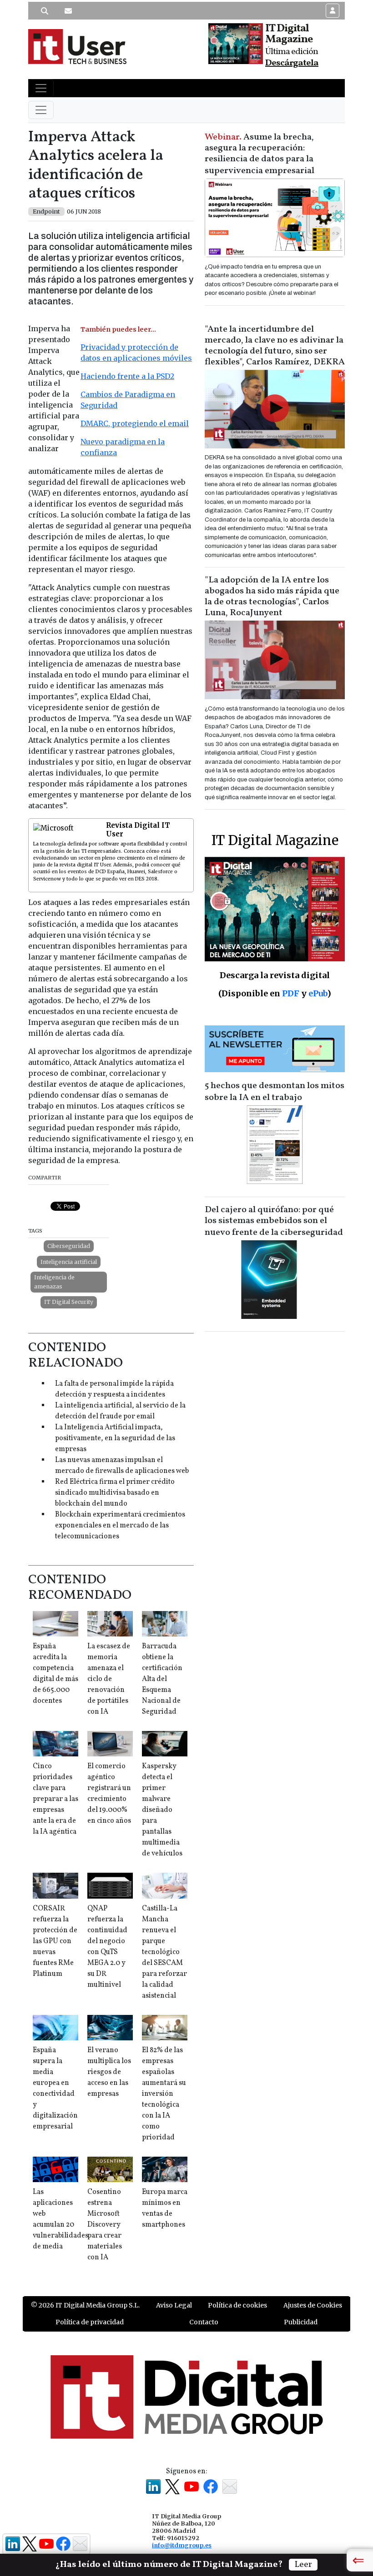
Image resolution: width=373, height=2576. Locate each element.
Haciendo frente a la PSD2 (127, 376)
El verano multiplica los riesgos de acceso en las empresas (109, 2072)
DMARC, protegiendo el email (135, 423)
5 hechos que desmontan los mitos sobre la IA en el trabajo (275, 1092)
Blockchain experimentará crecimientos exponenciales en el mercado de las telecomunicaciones (120, 1526)
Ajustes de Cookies (313, 2305)
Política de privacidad (90, 2322)
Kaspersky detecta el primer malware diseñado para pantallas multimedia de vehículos (162, 1810)
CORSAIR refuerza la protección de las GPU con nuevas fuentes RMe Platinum (55, 1941)
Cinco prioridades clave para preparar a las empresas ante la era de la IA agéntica (55, 1799)
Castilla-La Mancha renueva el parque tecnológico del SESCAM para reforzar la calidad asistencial (164, 1952)
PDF (291, 993)
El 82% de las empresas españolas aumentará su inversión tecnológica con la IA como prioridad (164, 2094)
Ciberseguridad (69, 1246)
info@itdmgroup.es (182, 2545)
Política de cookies (237, 2305)
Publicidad (301, 2322)
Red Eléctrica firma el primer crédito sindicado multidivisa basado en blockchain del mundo (115, 1493)
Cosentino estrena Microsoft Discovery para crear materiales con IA (105, 2225)
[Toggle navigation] (41, 88)
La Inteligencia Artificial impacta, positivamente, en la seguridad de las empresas (115, 1438)
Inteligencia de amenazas (54, 1282)
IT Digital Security (69, 1302)
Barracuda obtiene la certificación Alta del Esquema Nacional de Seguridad (162, 1679)
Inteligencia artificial (69, 1262)
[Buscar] (45, 11)
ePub (318, 993)
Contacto (204, 2322)
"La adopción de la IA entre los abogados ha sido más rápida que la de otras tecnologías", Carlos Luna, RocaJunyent (272, 597)
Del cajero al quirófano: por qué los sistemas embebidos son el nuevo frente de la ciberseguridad (274, 1221)
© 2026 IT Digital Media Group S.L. (85, 2305)
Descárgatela (292, 63)
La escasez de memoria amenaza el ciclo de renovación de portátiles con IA (109, 1679)
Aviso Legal (174, 2305)
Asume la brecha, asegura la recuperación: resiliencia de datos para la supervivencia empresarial (260, 154)
